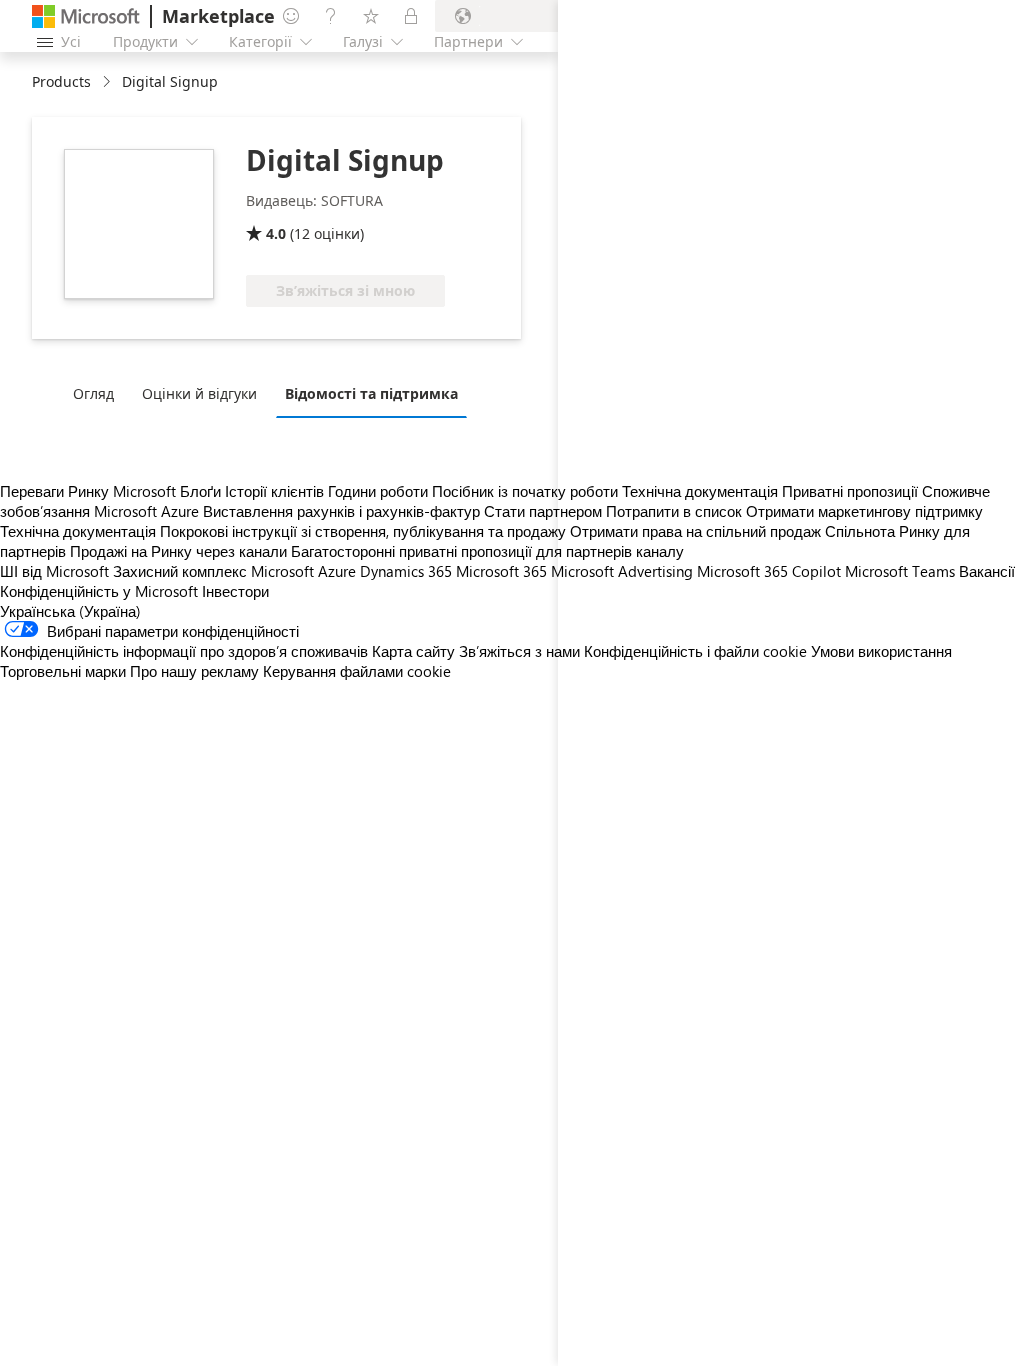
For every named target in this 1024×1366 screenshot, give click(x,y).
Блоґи (200, 491)
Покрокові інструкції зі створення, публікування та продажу (363, 531)
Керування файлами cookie (357, 671)
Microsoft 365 (501, 571)
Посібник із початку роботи (525, 491)
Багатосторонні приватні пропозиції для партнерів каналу (487, 551)
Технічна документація (78, 531)
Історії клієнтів (274, 491)
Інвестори (235, 591)
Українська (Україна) (70, 611)
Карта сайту (413, 651)
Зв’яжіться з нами (519, 651)
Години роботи (378, 491)
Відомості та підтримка (371, 393)
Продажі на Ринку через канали (178, 551)
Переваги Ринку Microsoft (88, 491)
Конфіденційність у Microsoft (99, 591)
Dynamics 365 (406, 571)
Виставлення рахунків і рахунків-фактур (341, 511)
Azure (337, 571)
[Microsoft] (86, 16)
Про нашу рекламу (194, 671)
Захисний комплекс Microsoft (213, 571)
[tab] (98, 393)
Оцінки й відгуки (199, 393)
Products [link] (61, 81)
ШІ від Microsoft (54, 571)
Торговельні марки (63, 671)
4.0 (276, 233)
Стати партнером (543, 511)
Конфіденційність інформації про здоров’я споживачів (184, 651)
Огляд (93, 393)
